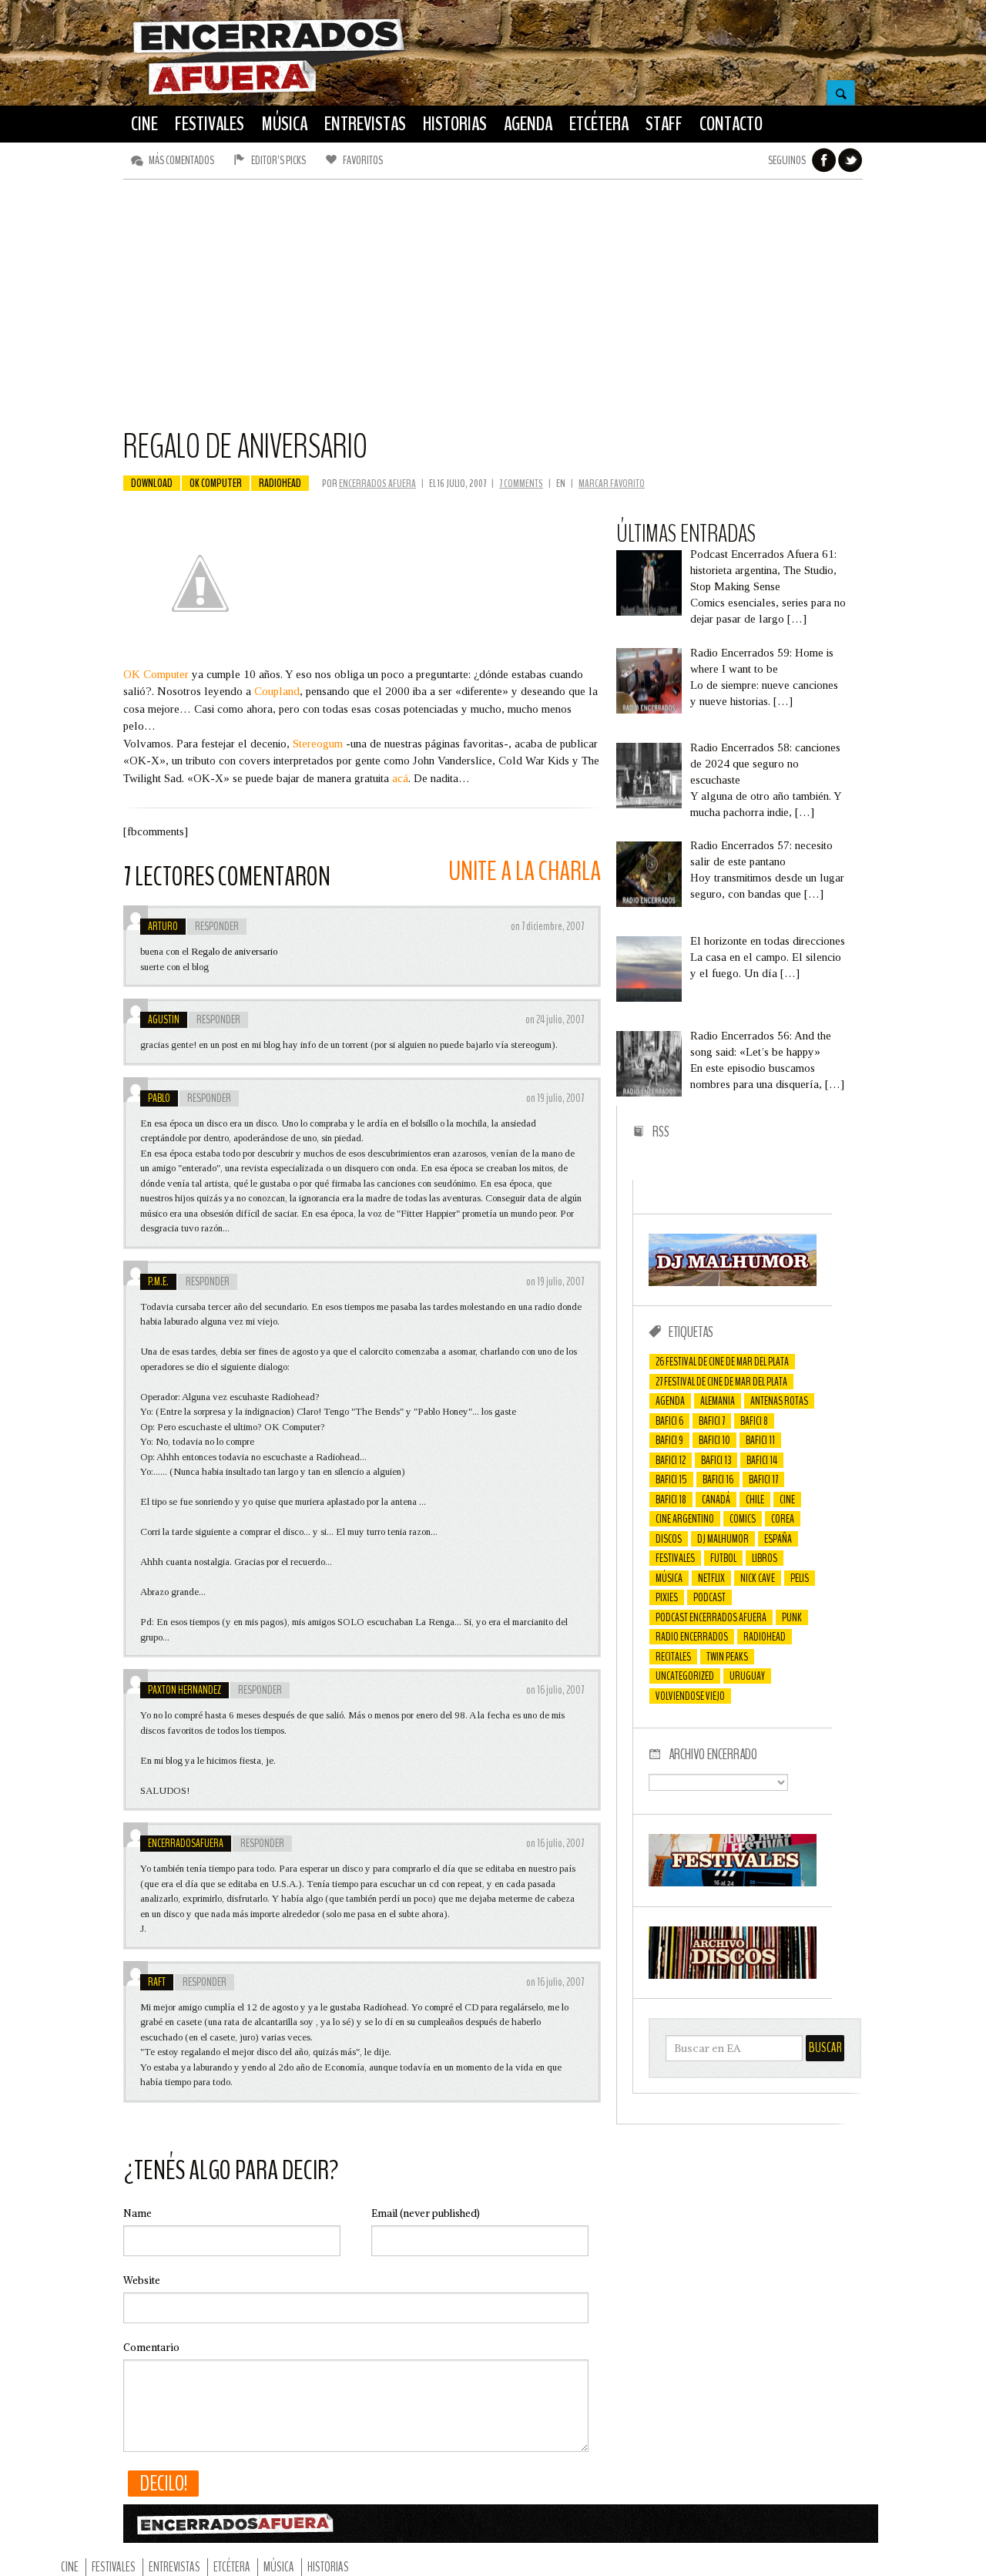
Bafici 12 (671, 1460)
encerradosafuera (186, 1843)
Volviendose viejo (690, 1696)
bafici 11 (760, 1440)
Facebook (824, 160)
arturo (163, 926)
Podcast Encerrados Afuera (711, 1617)
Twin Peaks (727, 1657)
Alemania (718, 1401)
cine (787, 1500)
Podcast (709, 1597)
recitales (673, 1657)
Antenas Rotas (779, 1401)
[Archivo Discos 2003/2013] (733, 1975)
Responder (217, 926)
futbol (723, 1558)
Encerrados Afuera (377, 484)
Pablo (159, 1098)
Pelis (800, 1578)
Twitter (850, 160)
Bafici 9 (669, 1440)
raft (157, 1982)
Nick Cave (758, 1578)
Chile (755, 1500)
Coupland (277, 691)
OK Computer (156, 674)
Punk (792, 1617)
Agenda (670, 1401)
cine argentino (685, 1519)
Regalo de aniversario (234, 951)
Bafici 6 (669, 1421)
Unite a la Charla (525, 871)
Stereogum (318, 744)
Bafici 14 (762, 1460)
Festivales (675, 1558)
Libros (765, 1558)
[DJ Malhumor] (733, 1282)
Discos (669, 1539)
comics (743, 1519)
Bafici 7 (712, 1421)
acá (400, 778)
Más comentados (181, 160)
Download (152, 483)
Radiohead (280, 483)
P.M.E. (158, 1281)
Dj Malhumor (723, 1539)
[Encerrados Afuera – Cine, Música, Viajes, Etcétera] (269, 93)
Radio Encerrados (692, 1637)
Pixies (667, 1597)
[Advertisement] (493, 311)
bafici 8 (754, 1421)
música (669, 1578)
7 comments (521, 484)
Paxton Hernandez (184, 1690)
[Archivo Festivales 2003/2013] (733, 1882)
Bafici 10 (714, 1440)
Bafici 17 (763, 1479)
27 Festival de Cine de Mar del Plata (721, 1382)
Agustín (164, 1019)
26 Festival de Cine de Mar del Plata (722, 1362)
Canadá (716, 1500)
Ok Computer (216, 483)
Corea (783, 1519)
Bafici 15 (671, 1479)
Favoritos (363, 160)
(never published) (426, 2213)
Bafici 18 (671, 1500)
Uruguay (747, 1676)
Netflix (711, 1578)
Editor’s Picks (278, 160)
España (778, 1539)
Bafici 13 (716, 1460)
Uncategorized (685, 1676)
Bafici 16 (718, 1479)
